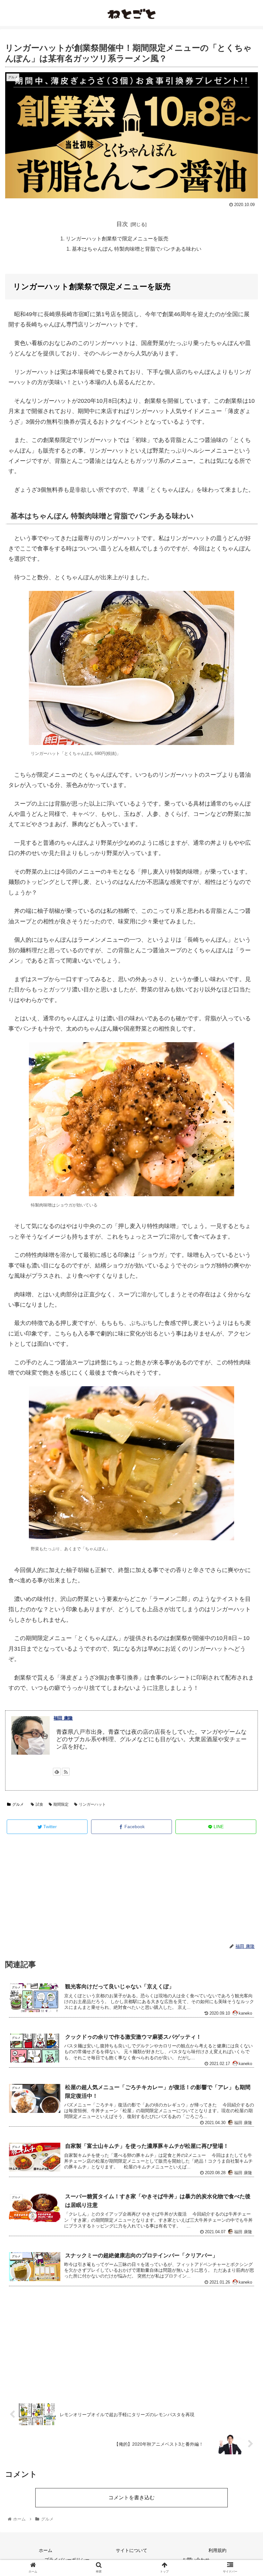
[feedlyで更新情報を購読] (57, 1772)
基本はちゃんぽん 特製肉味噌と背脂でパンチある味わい (137, 249)
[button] (243, 1329)
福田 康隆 (63, 1718)
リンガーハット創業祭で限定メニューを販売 (117, 238)
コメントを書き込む (131, 2498)
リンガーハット (92, 1804)
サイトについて (131, 2550)
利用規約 (217, 2550)
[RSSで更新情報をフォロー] (66, 1772)
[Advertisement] (131, 1889)
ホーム (46, 2550)
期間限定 (61, 1804)
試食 (39, 1804)
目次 (122, 224)
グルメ (18, 1804)
